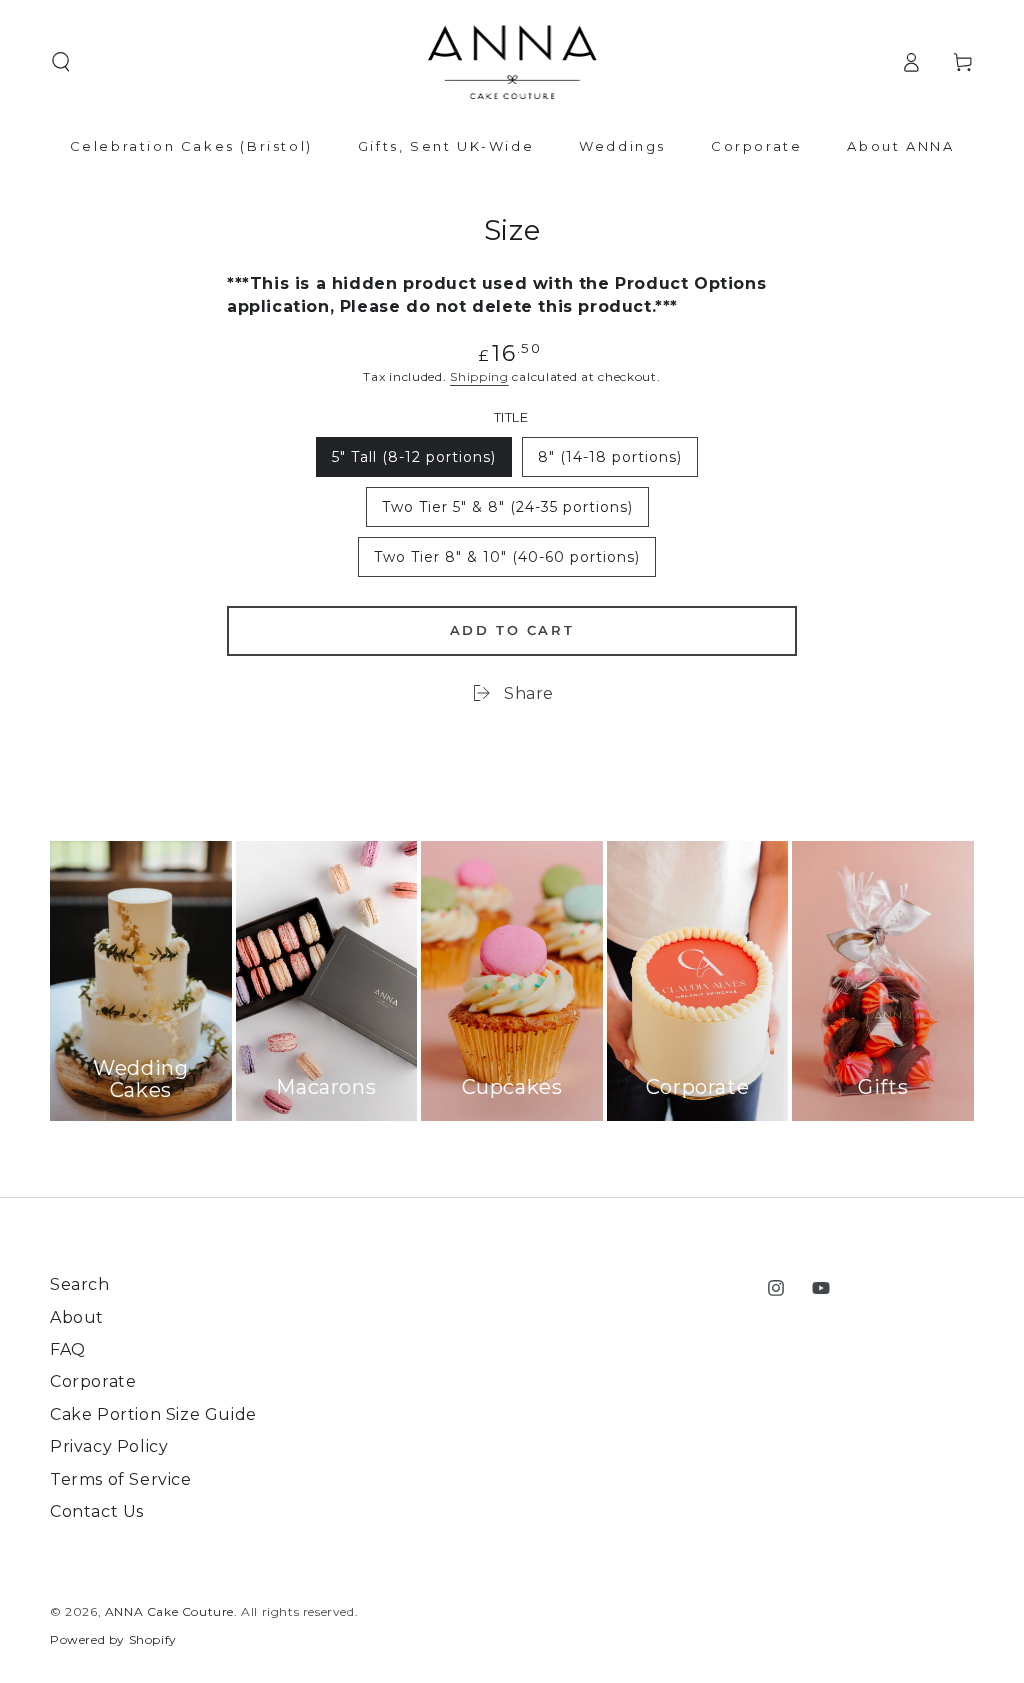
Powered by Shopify (113, 1639)
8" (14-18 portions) (609, 462)
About (77, 1317)
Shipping (479, 376)
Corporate (93, 1381)
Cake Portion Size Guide (153, 1414)
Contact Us (97, 1511)
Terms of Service (121, 1479)
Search (80, 1284)
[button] (61, 62)
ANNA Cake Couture (169, 1611)
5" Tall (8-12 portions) (413, 462)
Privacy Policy (109, 1446)
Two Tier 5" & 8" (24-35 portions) (507, 512)
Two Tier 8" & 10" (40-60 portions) (506, 562)
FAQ (68, 1349)
